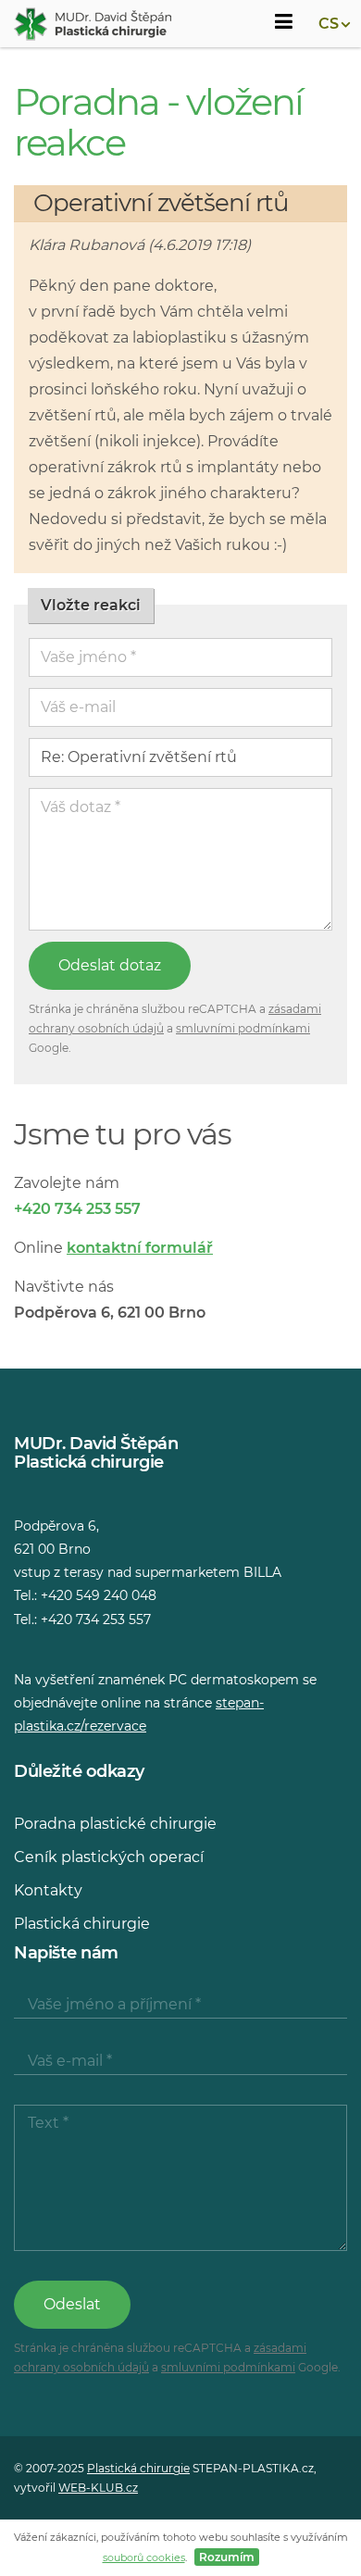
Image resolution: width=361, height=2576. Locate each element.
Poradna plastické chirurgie (115, 1824)
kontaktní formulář (140, 1248)
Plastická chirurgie (82, 1924)
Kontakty (48, 1890)
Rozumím (227, 2557)
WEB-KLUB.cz (98, 2488)
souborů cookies (144, 2557)
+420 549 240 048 (99, 1595)
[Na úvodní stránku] (93, 24)
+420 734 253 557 (77, 1209)
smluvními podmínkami (243, 1028)
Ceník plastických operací (109, 1857)
